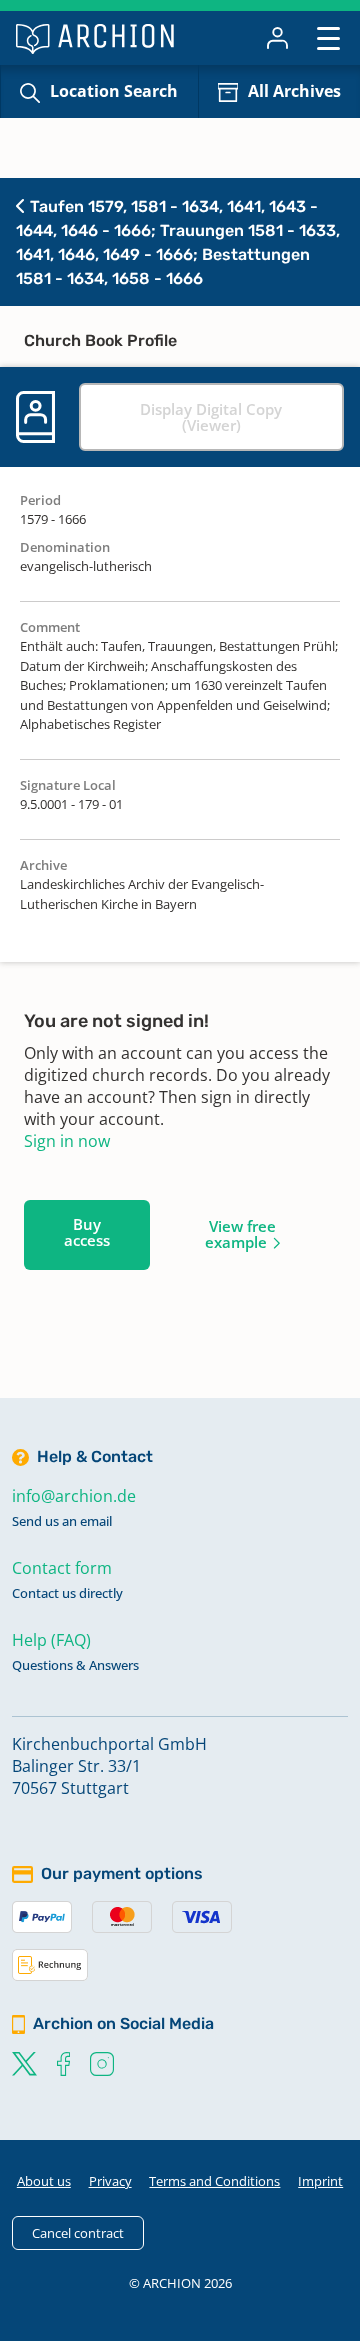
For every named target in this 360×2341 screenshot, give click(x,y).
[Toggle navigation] (328, 37)
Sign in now (67, 1141)
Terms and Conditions (214, 2181)
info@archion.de (74, 1496)
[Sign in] (277, 38)
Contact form (62, 1568)
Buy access (87, 1232)
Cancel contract (78, 2233)
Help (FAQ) (51, 1640)
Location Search (114, 91)
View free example (240, 1234)
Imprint (320, 2181)
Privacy (110, 2181)
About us (44, 2181)
